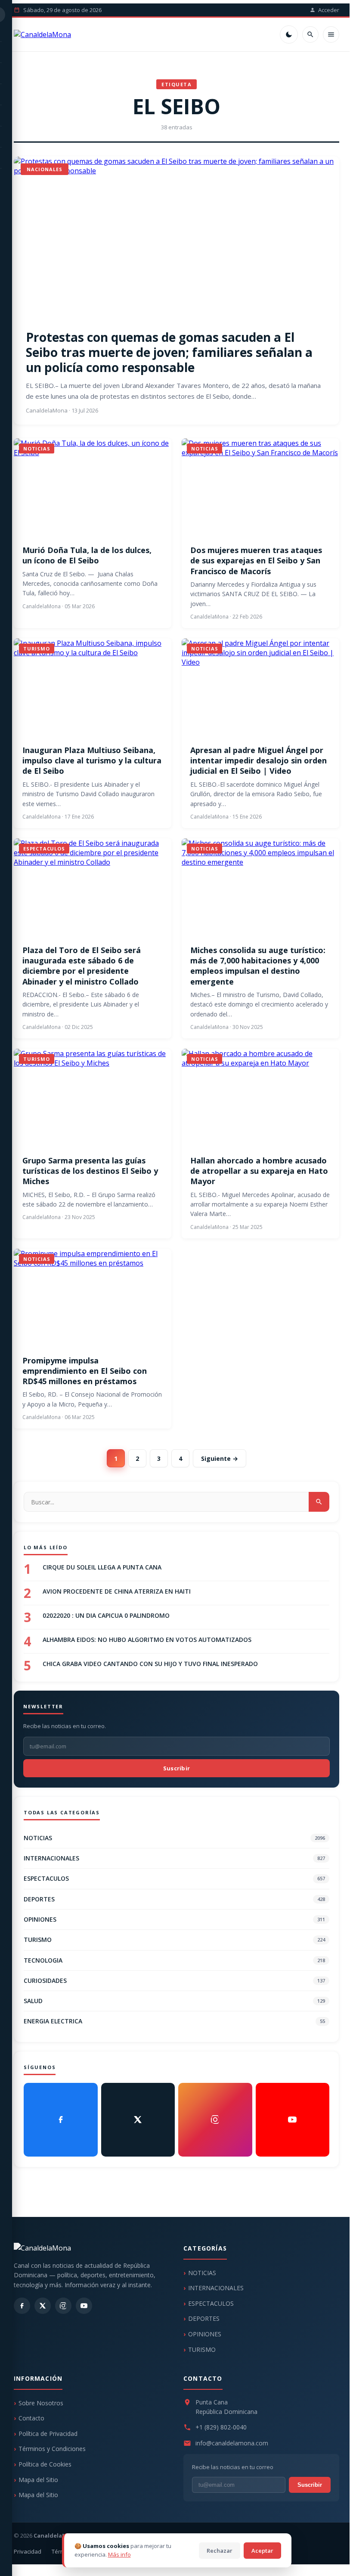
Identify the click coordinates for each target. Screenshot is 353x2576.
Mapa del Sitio (38, 2480)
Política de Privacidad (48, 2434)
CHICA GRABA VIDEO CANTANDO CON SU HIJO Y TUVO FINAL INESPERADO (150, 1664)
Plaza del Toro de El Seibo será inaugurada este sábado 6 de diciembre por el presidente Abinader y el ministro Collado (82, 966)
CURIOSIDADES (174, 1980)
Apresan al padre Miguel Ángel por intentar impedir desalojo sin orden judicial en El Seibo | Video (259, 761)
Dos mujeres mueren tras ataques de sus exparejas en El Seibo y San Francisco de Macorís (256, 561)
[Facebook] (61, 2120)
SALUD (174, 2001)
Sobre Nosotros (41, 2403)
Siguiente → (220, 1458)
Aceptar (262, 2551)
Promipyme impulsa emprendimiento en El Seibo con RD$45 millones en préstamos (85, 1371)
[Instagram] (215, 2120)
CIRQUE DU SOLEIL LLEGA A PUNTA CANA (102, 1567)
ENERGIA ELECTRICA (174, 2021)
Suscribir (177, 1768)
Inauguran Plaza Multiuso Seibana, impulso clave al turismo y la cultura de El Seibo (92, 761)
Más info (119, 2554)
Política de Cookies (45, 2464)
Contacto (31, 2418)
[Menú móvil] (331, 34)
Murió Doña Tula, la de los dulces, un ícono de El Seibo (87, 555)
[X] (138, 2120)
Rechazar (220, 2551)
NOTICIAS (174, 1838)
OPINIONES (174, 1919)
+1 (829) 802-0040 (221, 2427)
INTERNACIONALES (174, 1858)
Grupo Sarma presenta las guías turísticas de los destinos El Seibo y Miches (90, 1171)
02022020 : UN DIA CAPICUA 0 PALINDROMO (106, 1615)
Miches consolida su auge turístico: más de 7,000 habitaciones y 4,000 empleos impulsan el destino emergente (258, 966)
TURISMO (174, 1940)
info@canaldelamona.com (232, 2443)
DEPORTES (174, 1899)
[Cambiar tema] (289, 34)
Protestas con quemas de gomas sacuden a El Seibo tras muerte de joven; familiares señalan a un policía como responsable (169, 352)
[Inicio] (42, 34)
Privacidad (28, 2551)
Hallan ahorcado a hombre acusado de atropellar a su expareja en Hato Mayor (259, 1171)
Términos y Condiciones (52, 2449)
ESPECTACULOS (174, 1878)
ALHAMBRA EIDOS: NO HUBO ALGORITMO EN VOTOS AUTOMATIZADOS (147, 1640)
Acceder (329, 10)
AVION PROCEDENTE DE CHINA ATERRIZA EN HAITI (117, 1591)
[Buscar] (310, 34)
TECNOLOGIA (174, 1960)
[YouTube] (293, 2120)
